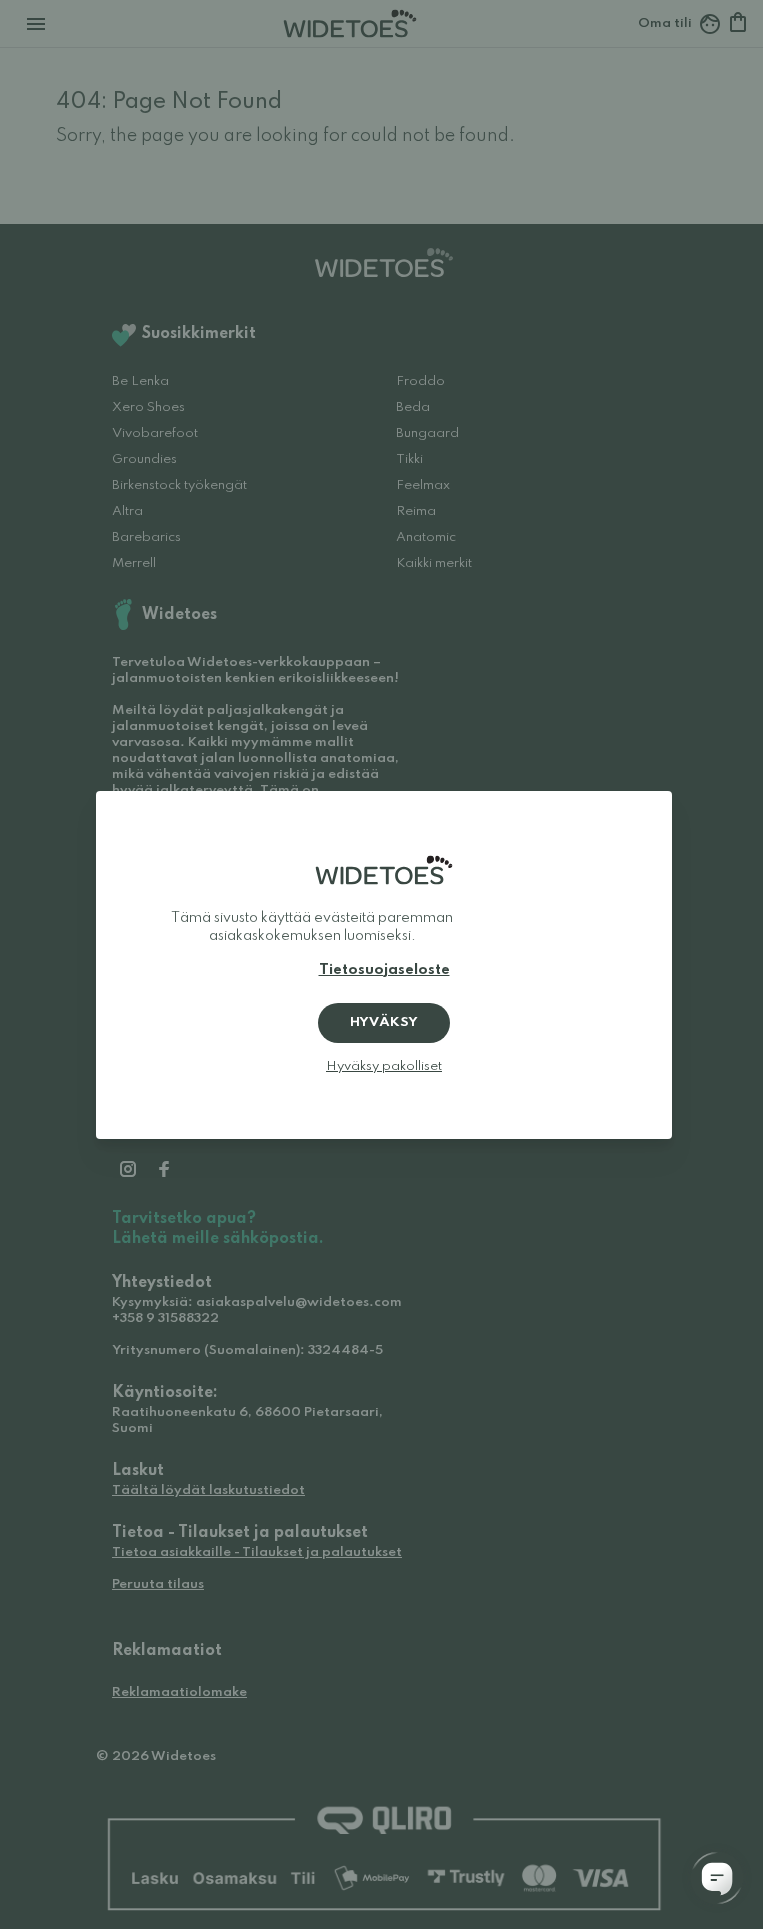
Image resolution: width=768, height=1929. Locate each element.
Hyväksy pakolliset (384, 1066)
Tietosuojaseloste (384, 970)
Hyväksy (384, 1022)
